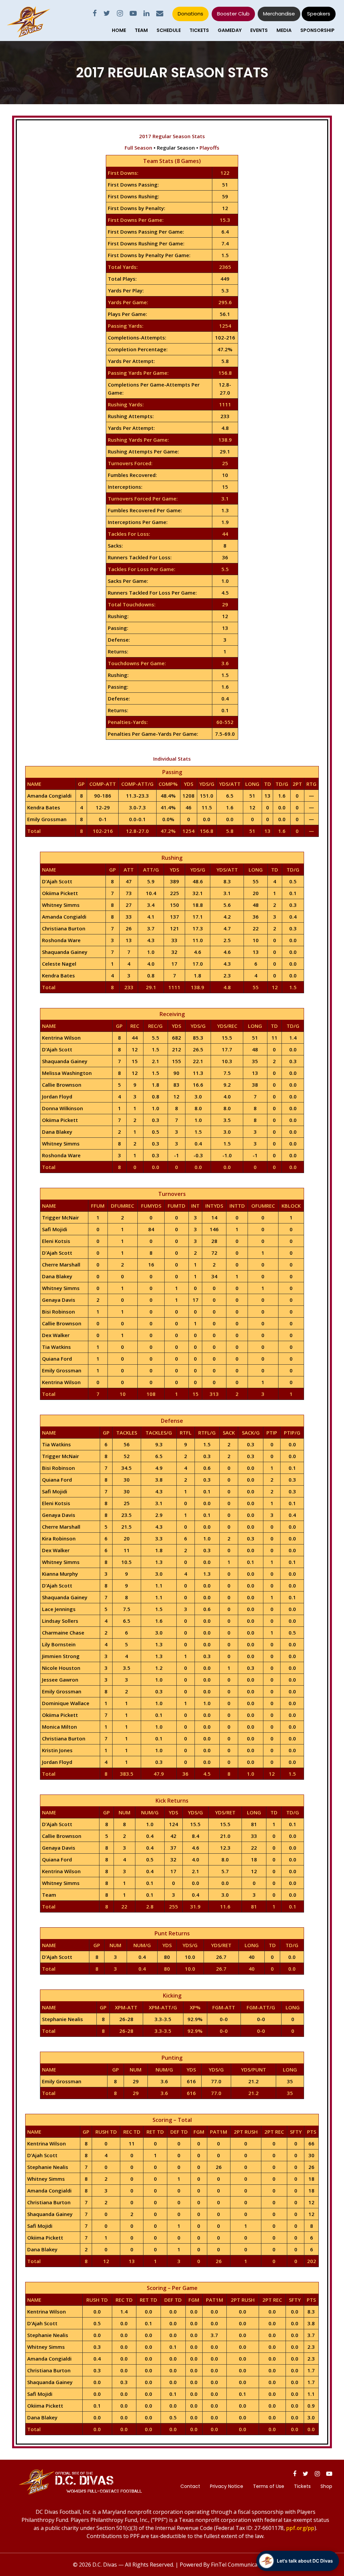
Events (259, 30)
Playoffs (209, 148)
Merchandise (279, 14)
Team (141, 30)
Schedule (169, 30)
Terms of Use (269, 2486)
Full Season (138, 148)
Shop (326, 2486)
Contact (190, 2486)
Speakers (319, 14)
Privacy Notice (227, 2486)
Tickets (199, 30)
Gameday (230, 30)
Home (119, 30)
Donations (190, 14)
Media (284, 30)
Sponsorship (317, 30)
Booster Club (233, 14)
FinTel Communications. (241, 2565)
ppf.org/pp (300, 2528)
